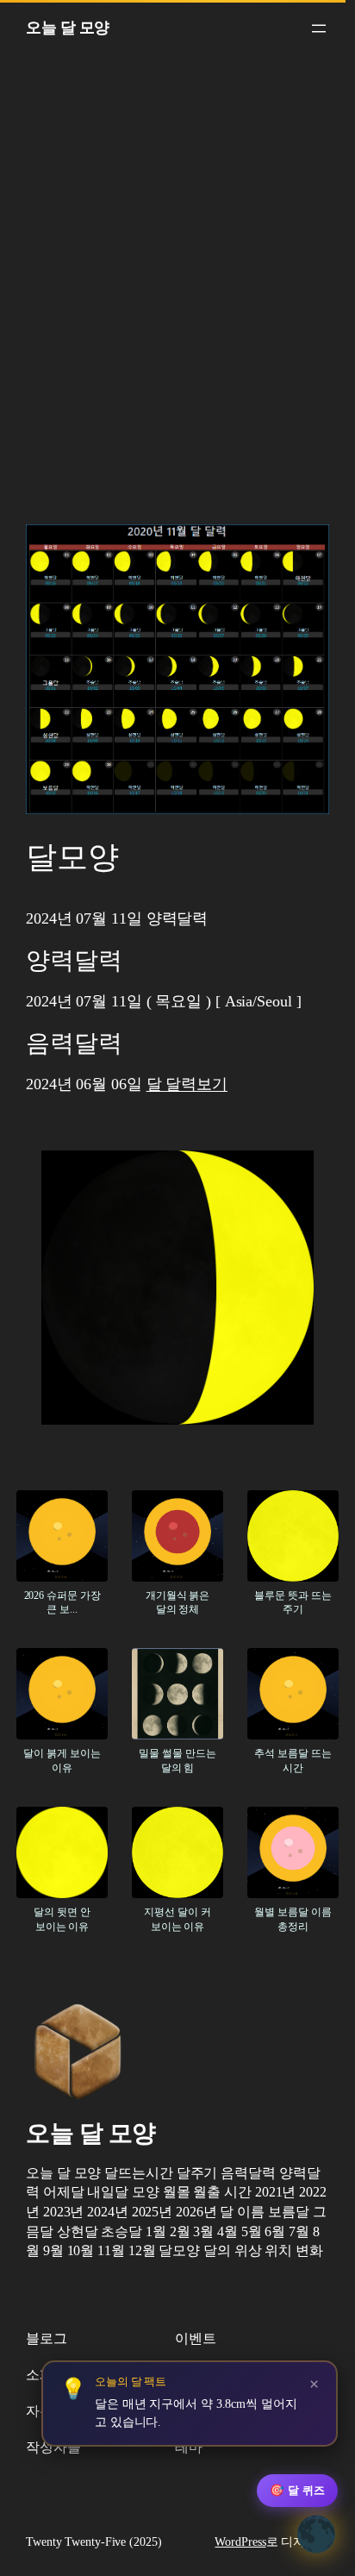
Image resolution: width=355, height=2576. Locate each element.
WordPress (240, 2542)
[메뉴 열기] (319, 28)
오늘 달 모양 (68, 28)
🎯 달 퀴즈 (297, 2490)
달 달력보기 (187, 1084)
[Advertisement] (177, 295)
